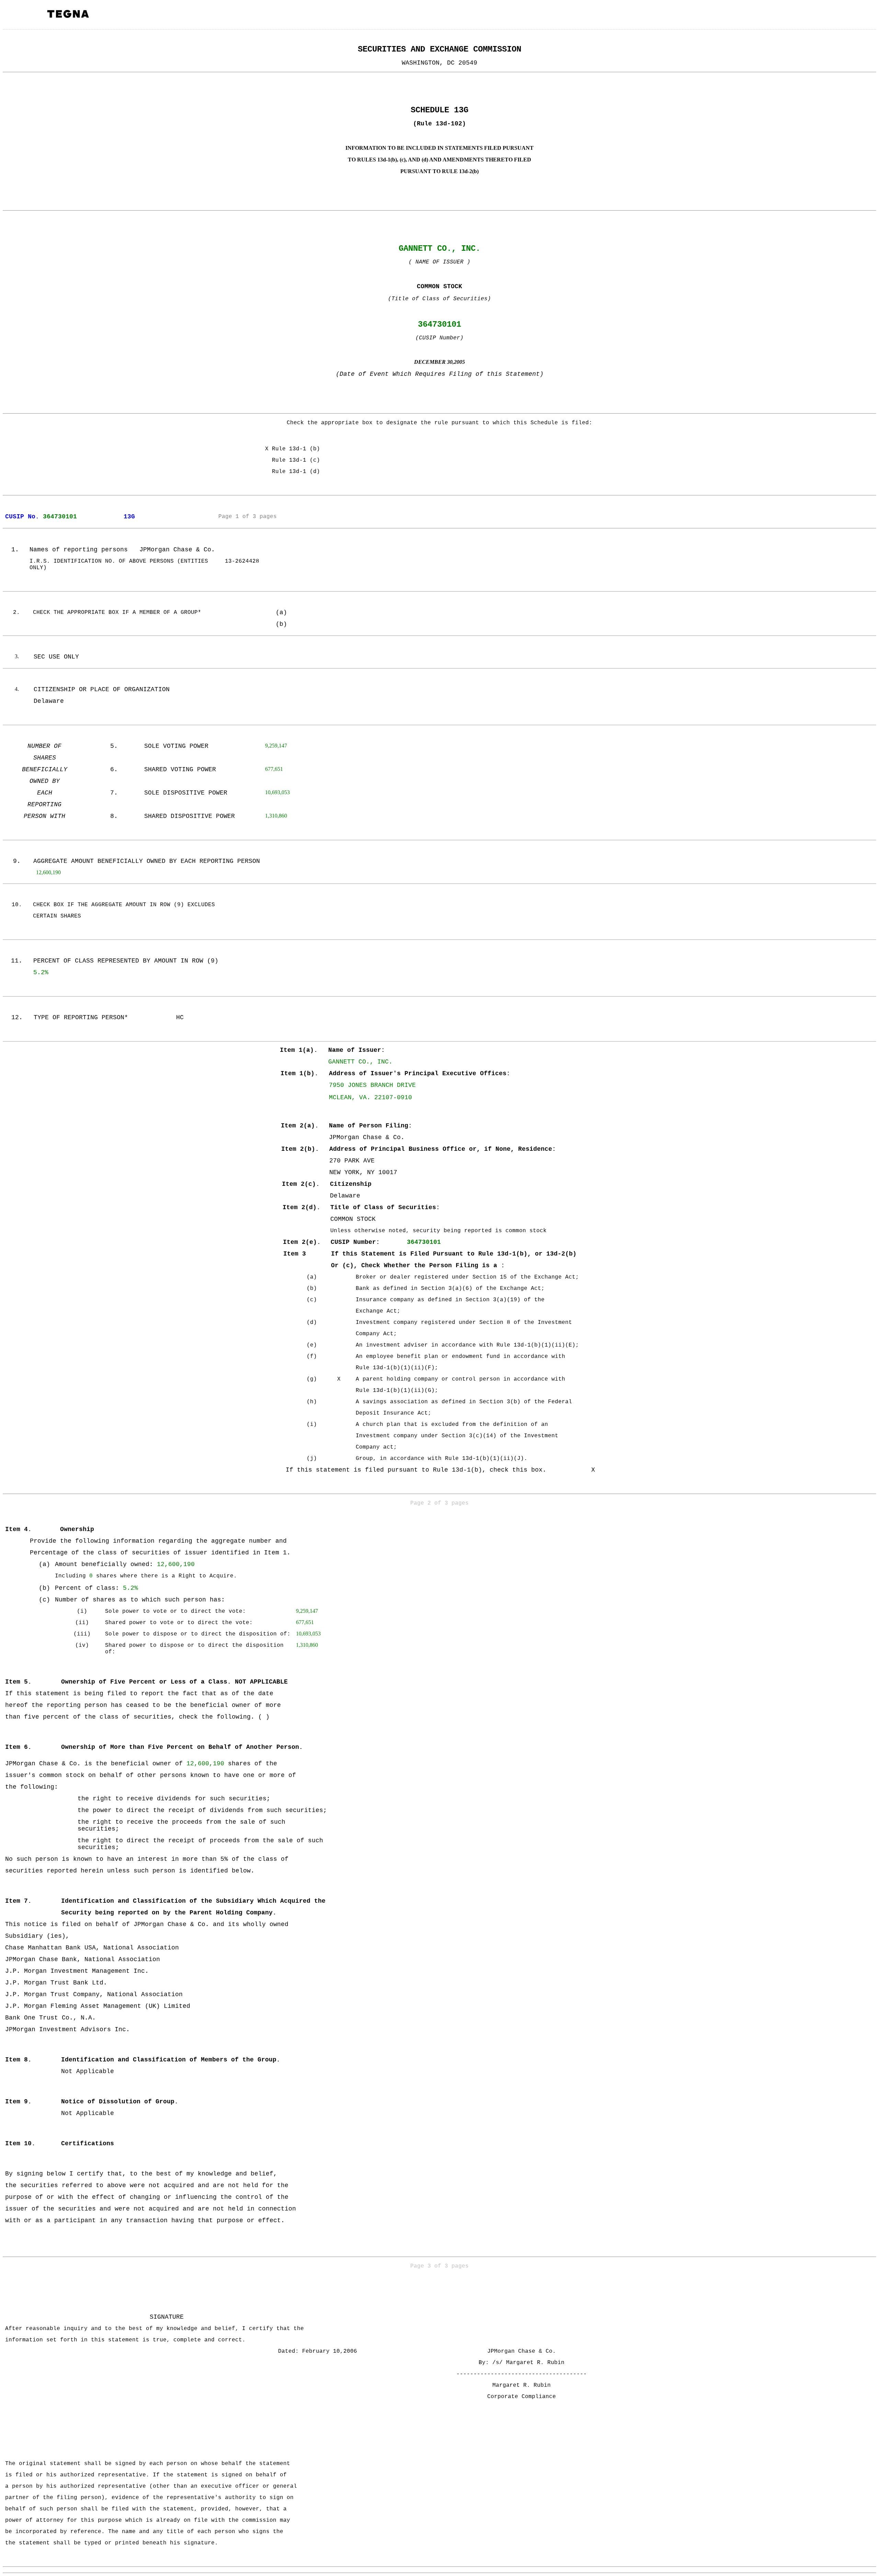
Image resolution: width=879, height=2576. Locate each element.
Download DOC (846, 16)
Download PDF (855, 16)
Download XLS (864, 16)
